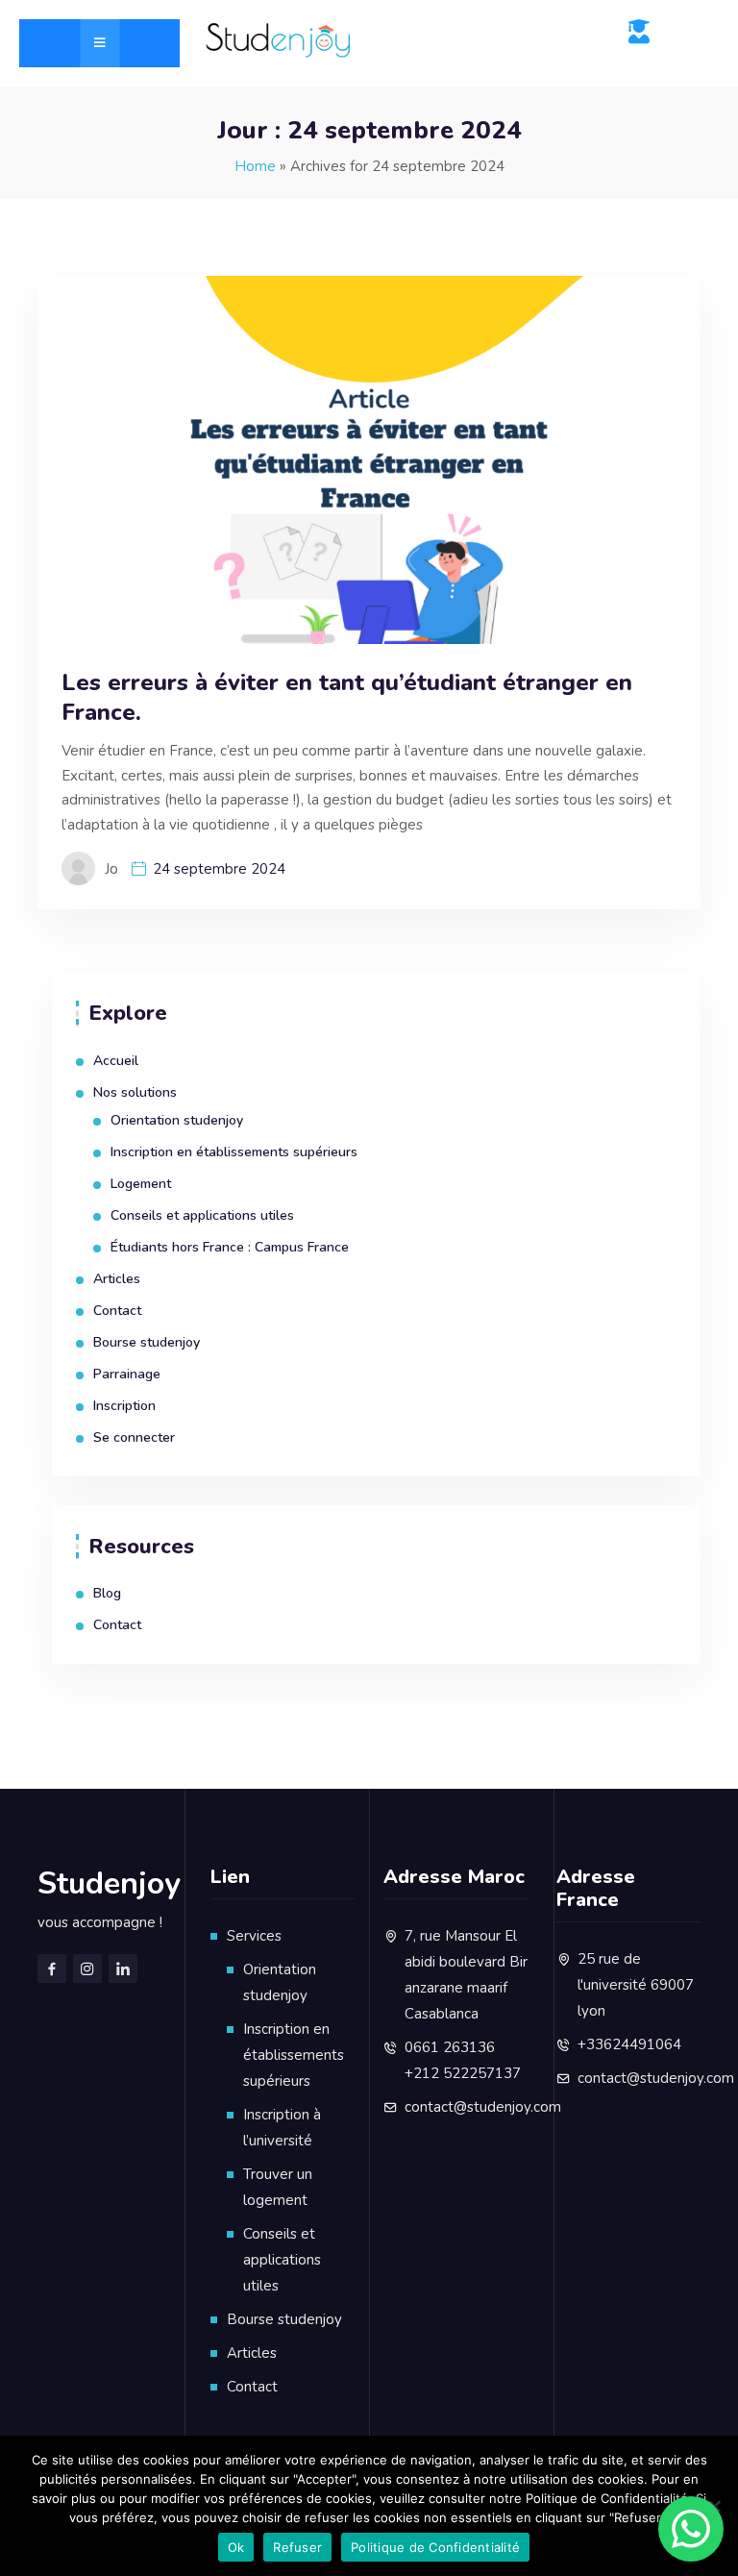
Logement (141, 1184)
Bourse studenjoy (147, 1342)
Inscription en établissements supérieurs (234, 1152)
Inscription (124, 1406)
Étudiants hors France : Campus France (230, 1247)
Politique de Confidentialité (435, 2547)
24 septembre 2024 (219, 869)
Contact (117, 1311)
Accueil (116, 1061)
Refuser (297, 2547)
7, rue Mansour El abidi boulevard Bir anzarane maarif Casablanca (466, 1975)
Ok (236, 2547)
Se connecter (134, 1437)
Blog (107, 1593)
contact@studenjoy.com (483, 2107)
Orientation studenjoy (177, 1120)
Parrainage (127, 1374)
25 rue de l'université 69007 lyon (636, 1985)
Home (255, 166)
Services (254, 1936)
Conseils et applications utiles (202, 1215)
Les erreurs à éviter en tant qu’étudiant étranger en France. (347, 698)
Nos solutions (135, 1092)
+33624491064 (629, 2044)
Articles (117, 1279)
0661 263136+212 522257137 (463, 2060)
